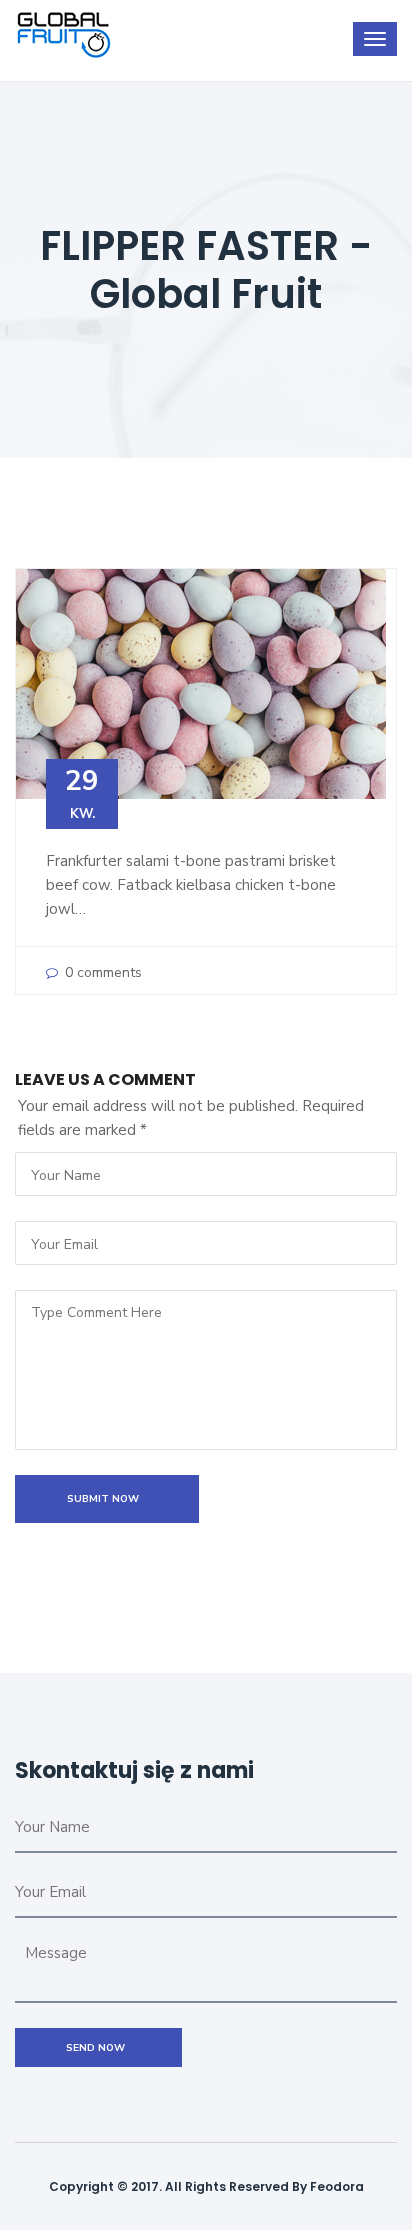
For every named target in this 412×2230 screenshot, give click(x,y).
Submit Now (107, 1499)
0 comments (101, 972)
